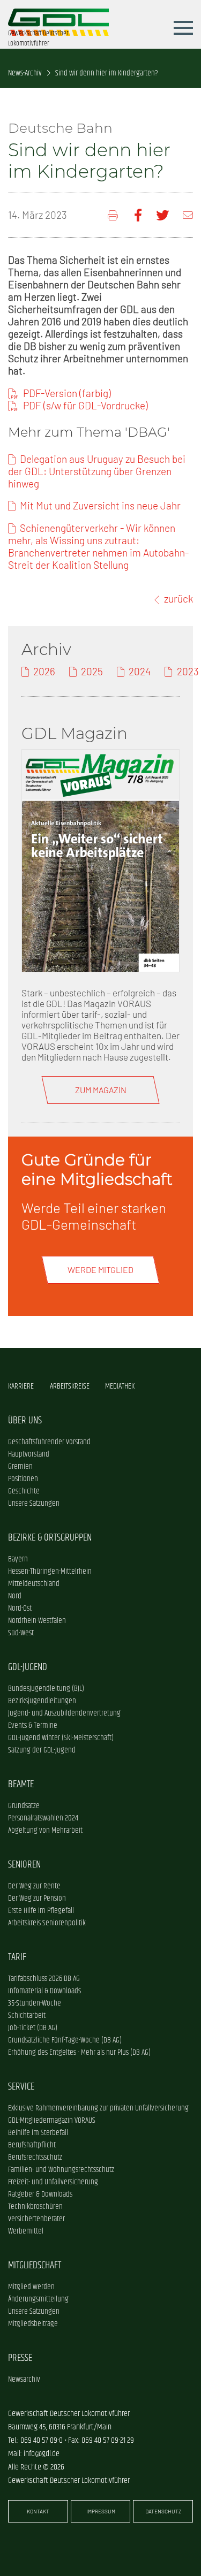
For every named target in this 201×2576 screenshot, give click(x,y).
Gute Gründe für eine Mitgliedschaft (97, 1169)
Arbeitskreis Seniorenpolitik (47, 1923)
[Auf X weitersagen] (162, 215)
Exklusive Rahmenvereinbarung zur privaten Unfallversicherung (98, 2108)
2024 (140, 671)
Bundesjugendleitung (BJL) (46, 1689)
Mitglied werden (31, 2287)
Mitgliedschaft (35, 2265)
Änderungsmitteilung (38, 2299)
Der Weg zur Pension (37, 1898)
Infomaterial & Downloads (44, 1991)
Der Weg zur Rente (34, 1886)
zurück (178, 599)
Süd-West (21, 1633)
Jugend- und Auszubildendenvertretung (64, 1713)
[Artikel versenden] (188, 215)
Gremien (20, 1466)
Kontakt (38, 2511)
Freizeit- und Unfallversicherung (53, 2182)
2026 (44, 671)
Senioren (24, 1865)
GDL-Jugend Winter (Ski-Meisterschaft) (61, 1738)
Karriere (21, 1386)
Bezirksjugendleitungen (42, 1701)
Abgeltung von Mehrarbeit (45, 1830)
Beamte (21, 1784)
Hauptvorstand (29, 1454)
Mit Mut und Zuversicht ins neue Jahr (100, 505)
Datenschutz (163, 2511)
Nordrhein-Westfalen (37, 1621)
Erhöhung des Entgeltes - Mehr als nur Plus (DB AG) (79, 2052)
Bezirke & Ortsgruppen (50, 1538)
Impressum (101, 2511)
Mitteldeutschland (34, 1584)
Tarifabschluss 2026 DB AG (44, 1979)
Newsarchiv (24, 2379)
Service (21, 2087)
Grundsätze (24, 1806)
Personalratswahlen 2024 (43, 1818)
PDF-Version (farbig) (67, 393)
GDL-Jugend (28, 1667)
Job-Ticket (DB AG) (33, 2028)
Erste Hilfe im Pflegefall (41, 1911)
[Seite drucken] (114, 215)
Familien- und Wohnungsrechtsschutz (61, 2170)
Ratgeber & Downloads (40, 2194)
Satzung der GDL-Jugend (42, 1750)
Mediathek (120, 1386)
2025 (92, 671)
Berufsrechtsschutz (35, 2157)
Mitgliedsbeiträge (33, 2324)
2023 (188, 671)
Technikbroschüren (35, 2207)
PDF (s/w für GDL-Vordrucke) (85, 405)
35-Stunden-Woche (35, 2003)
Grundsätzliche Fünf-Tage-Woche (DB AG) (65, 2040)
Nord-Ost (20, 1608)
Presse (20, 2358)
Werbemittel (26, 2231)
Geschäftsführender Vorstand (49, 1442)
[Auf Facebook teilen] (138, 215)
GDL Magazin (75, 733)
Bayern (18, 1559)
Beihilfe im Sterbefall (38, 2133)
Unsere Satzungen (34, 1503)
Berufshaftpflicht (32, 2145)
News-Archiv (25, 73)
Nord (15, 1596)
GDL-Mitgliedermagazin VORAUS (52, 2120)
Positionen (23, 1479)
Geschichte (24, 1491)
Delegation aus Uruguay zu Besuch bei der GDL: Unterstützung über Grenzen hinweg (97, 471)
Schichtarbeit (27, 2015)
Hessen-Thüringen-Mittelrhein (50, 1571)
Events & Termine (33, 1725)
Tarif (17, 1957)
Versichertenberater (36, 2219)
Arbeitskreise (70, 1386)
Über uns (25, 1420)
